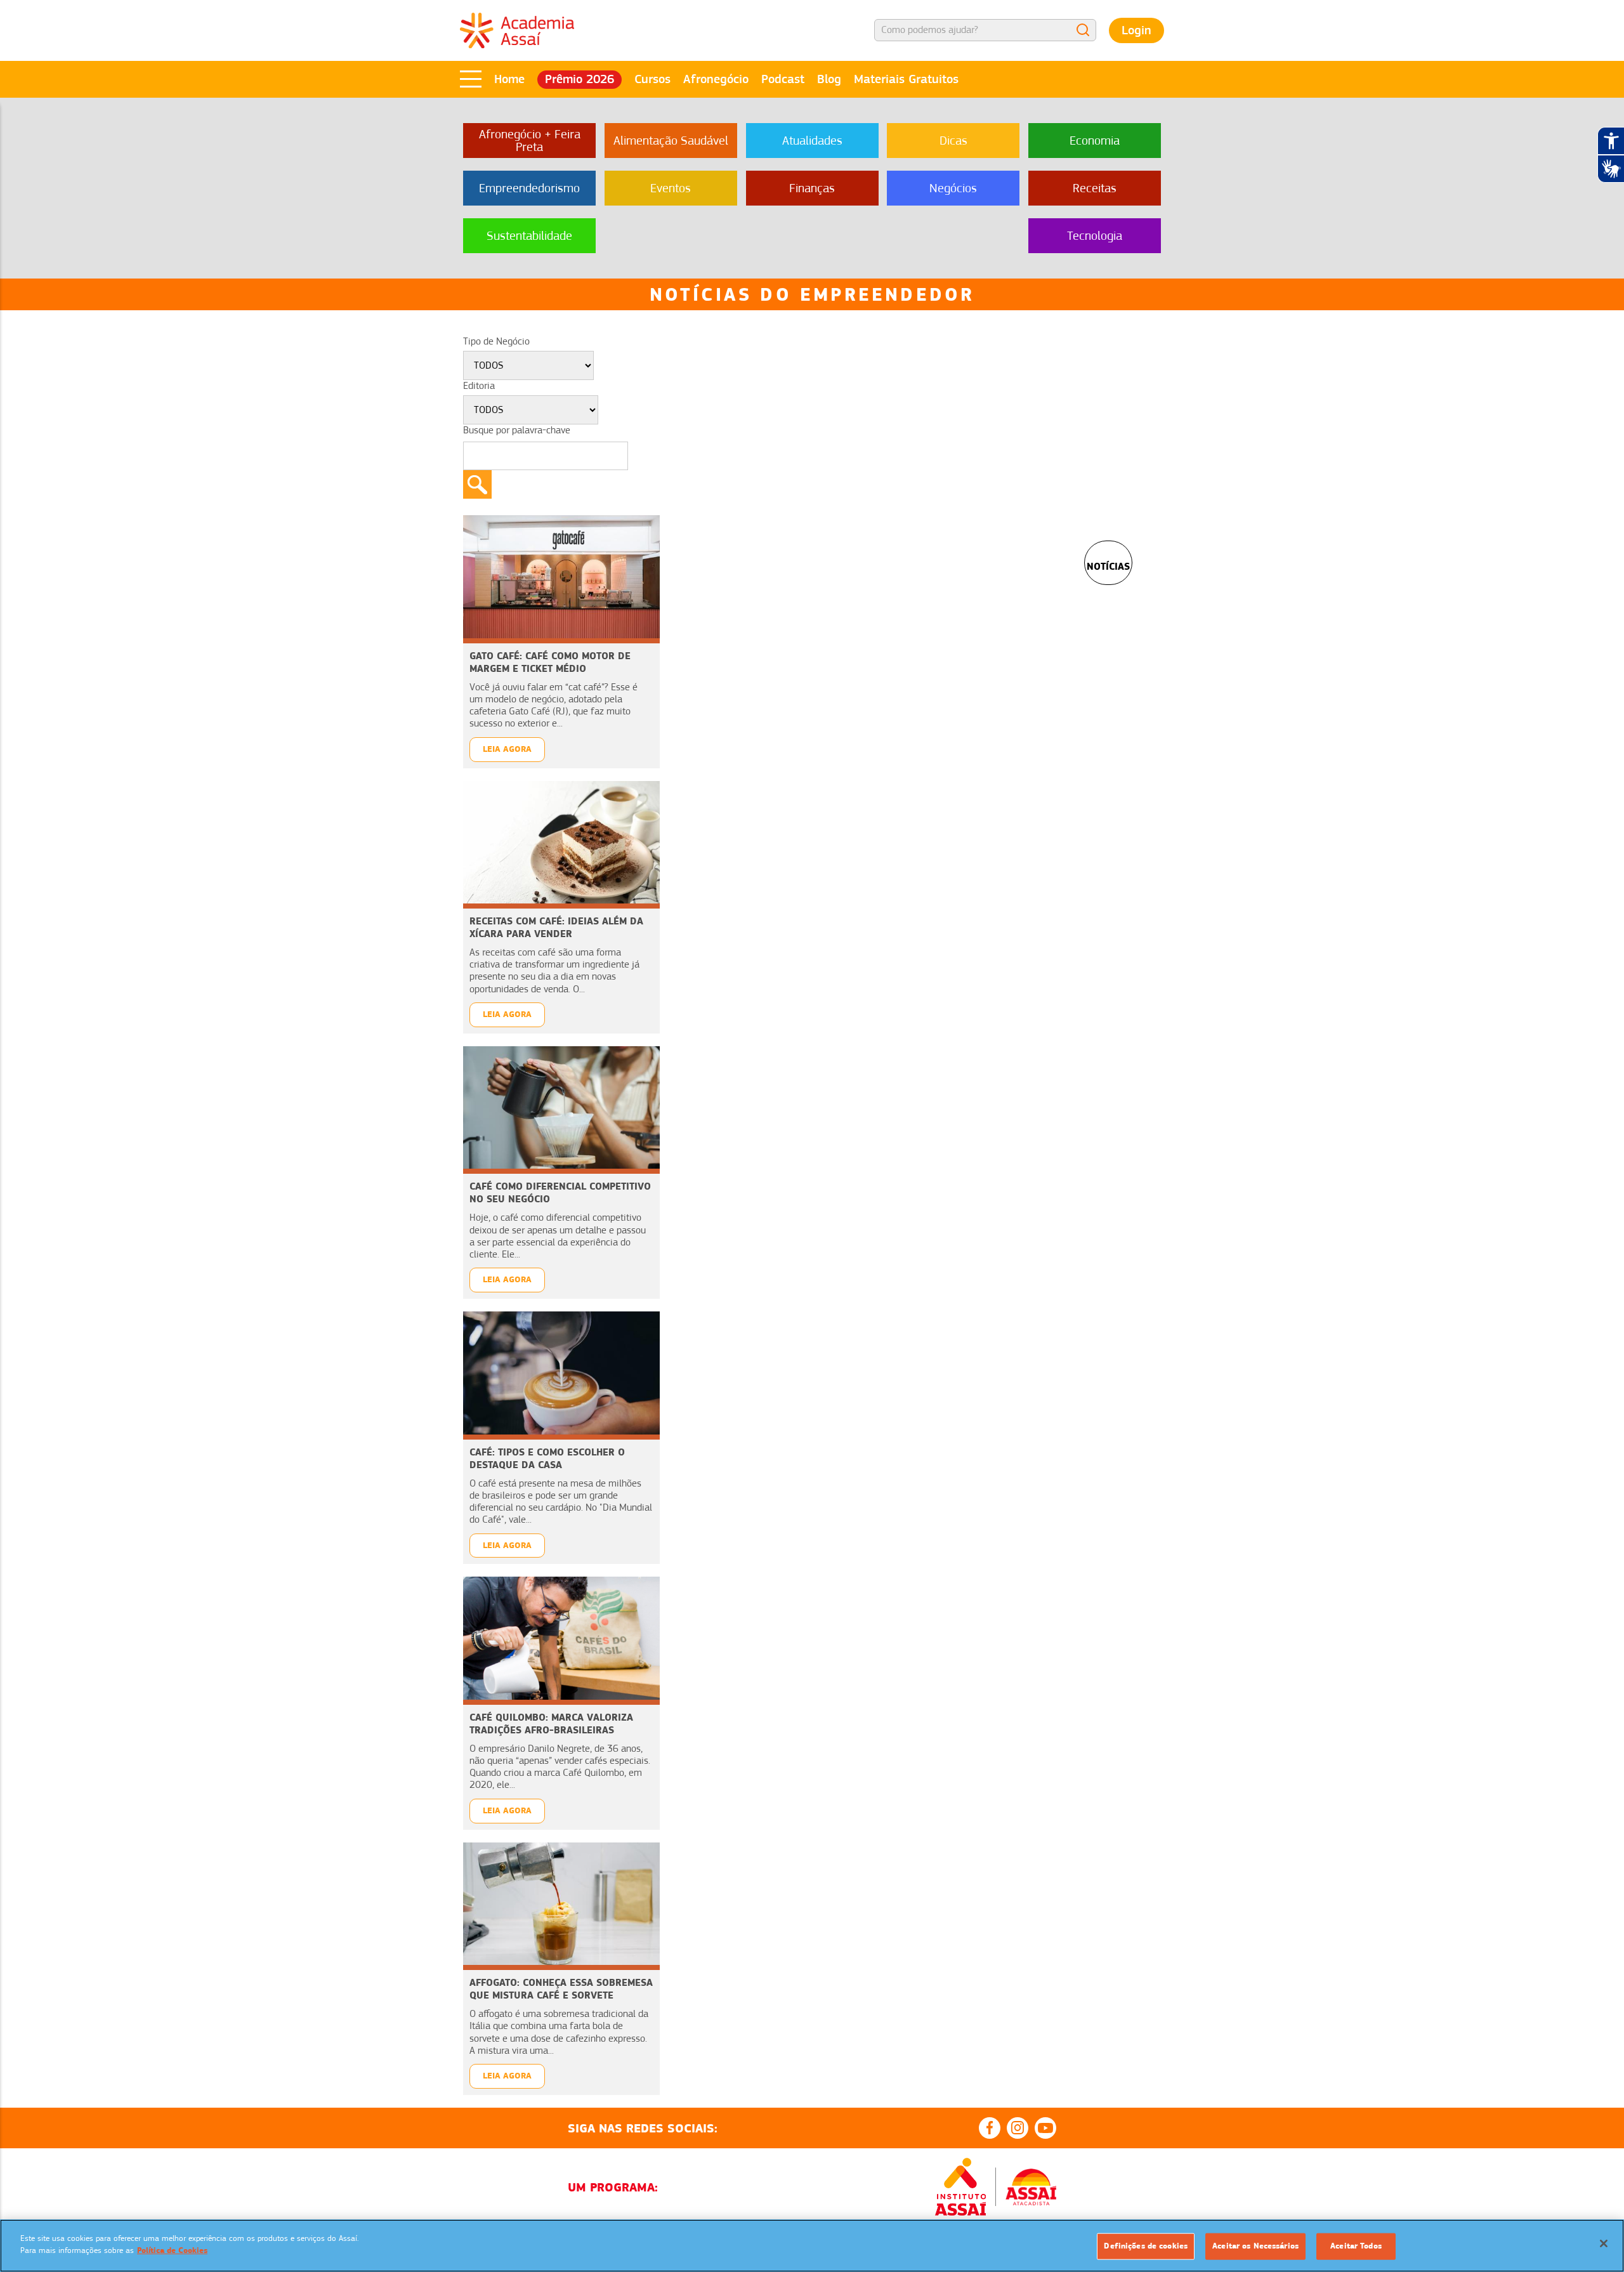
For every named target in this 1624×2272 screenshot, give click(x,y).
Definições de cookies (1146, 2246)
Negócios (953, 188)
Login (1136, 30)
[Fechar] (1604, 2243)
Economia (1095, 141)
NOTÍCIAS (1108, 566)
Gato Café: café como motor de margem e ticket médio (550, 662)
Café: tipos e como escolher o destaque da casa (547, 1458)
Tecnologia (1095, 236)
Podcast (783, 79)
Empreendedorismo (529, 188)
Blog (829, 79)
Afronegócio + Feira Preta (530, 141)
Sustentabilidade (529, 236)
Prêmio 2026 (580, 79)
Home (509, 79)
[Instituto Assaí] (960, 2187)
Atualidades (812, 141)
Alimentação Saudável (671, 141)
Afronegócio (716, 79)
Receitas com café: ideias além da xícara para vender (556, 927)
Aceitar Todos (1356, 2246)
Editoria (479, 386)
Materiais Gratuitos (906, 79)
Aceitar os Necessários (1255, 2246)
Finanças (812, 188)
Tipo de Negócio (496, 341)
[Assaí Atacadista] (1031, 2187)
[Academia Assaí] (517, 30)
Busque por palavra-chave (517, 430)
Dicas (953, 141)
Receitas (1095, 188)
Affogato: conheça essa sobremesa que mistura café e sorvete (561, 1989)
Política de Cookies (172, 2250)
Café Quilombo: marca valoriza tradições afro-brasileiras (551, 1724)
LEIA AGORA (507, 749)
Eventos (671, 188)
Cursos (652, 79)
